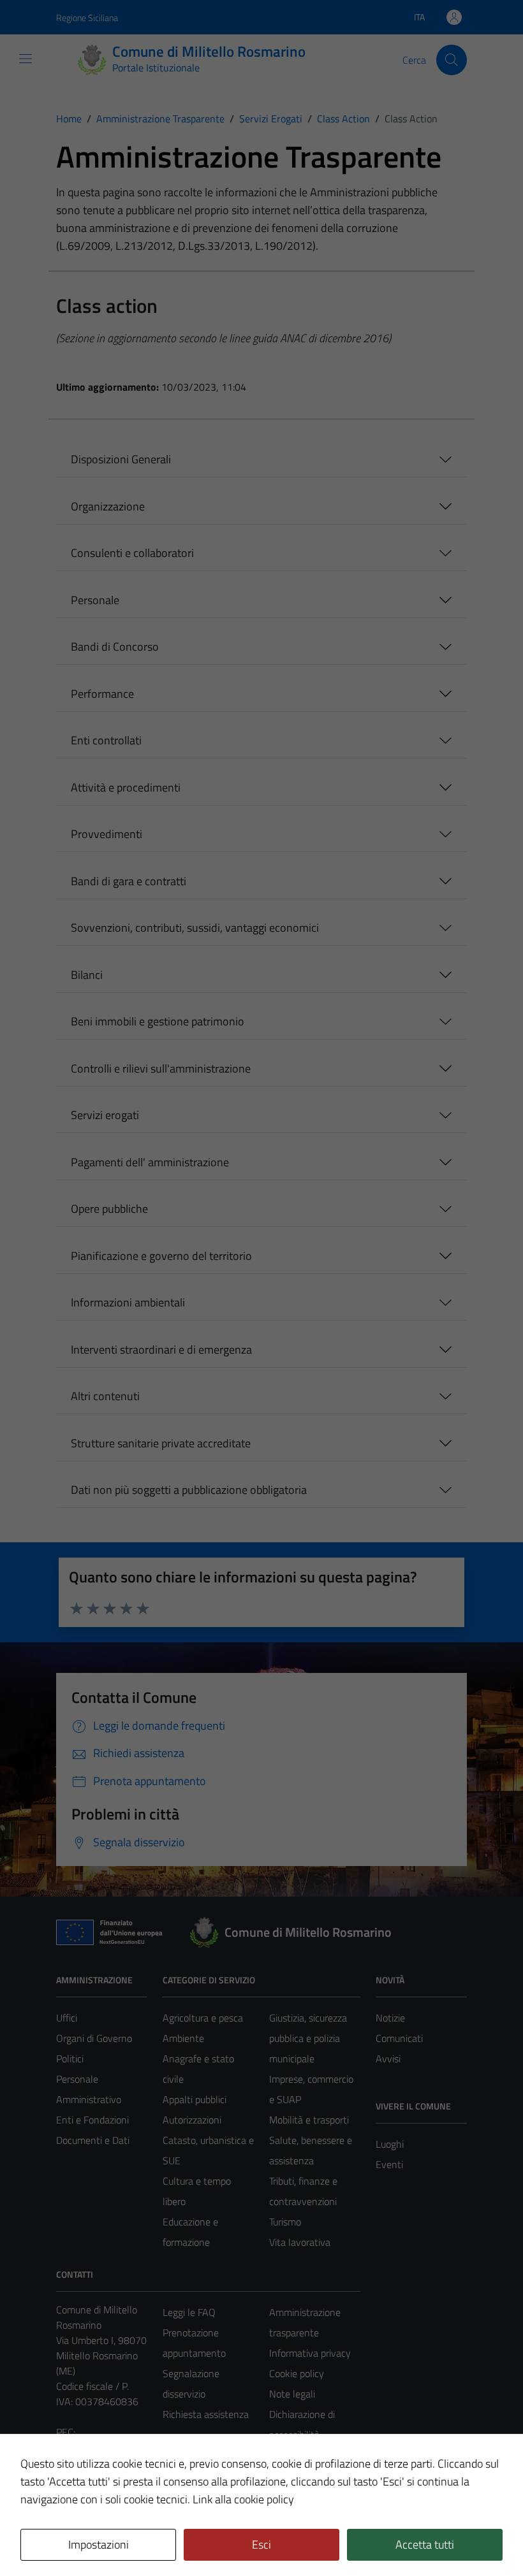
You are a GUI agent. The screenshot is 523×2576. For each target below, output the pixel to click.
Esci (261, 2544)
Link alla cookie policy (243, 2499)
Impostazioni (99, 2544)
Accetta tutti (425, 2544)
